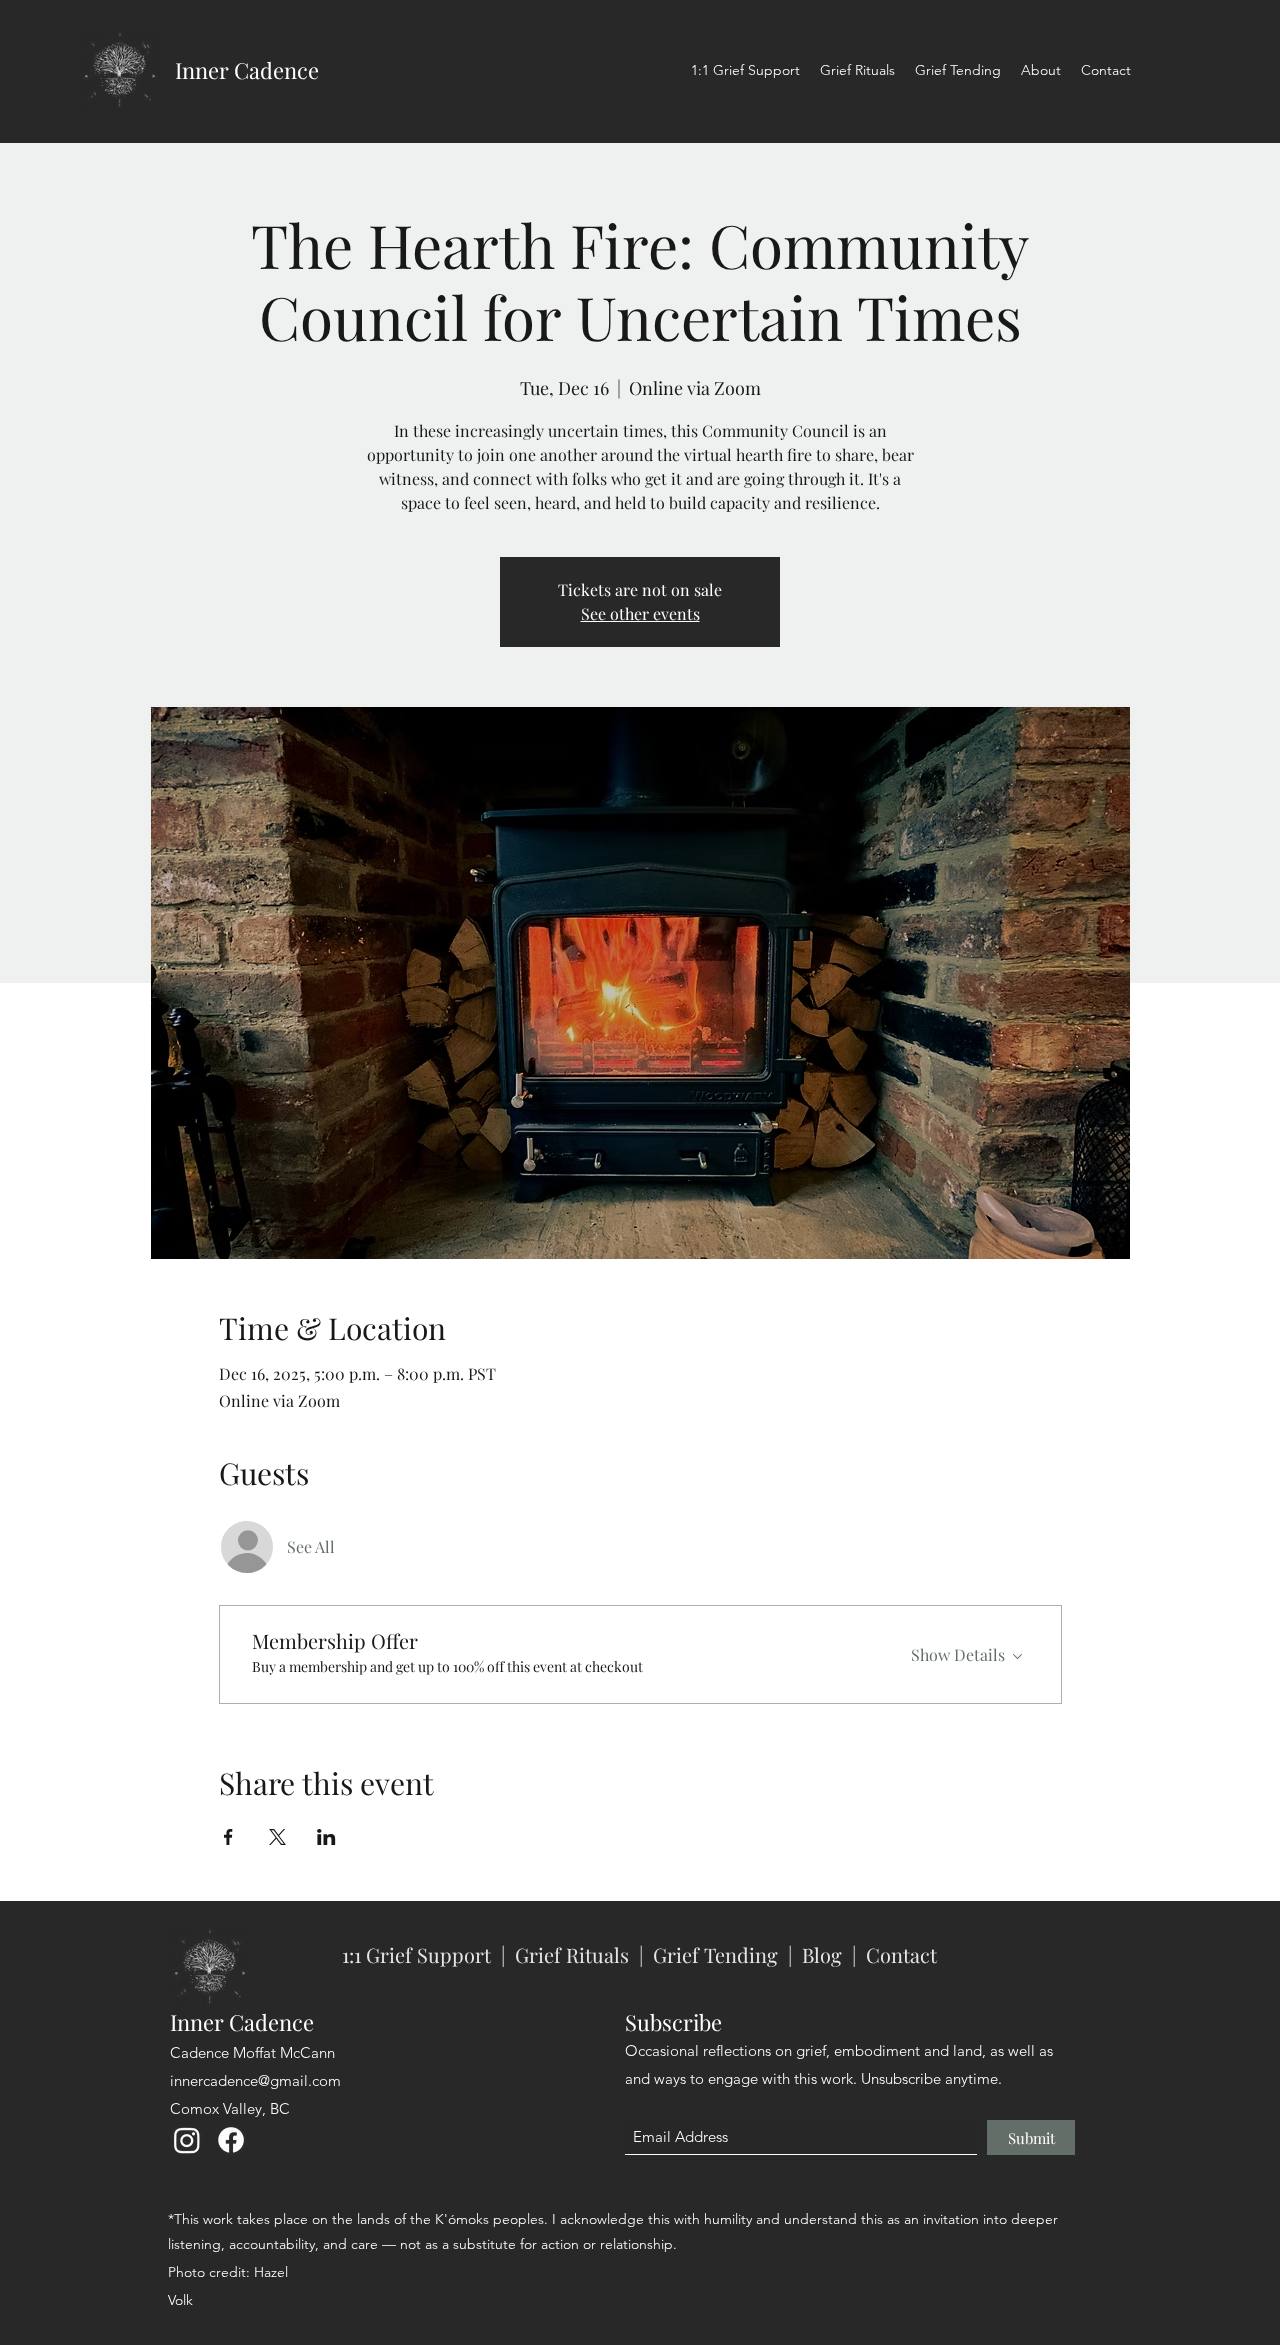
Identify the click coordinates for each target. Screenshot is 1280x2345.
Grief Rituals (572, 1954)
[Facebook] (231, 2140)
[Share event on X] (277, 1837)
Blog (822, 1954)
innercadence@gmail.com (255, 2080)
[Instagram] (187, 2140)
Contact (901, 1954)
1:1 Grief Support (419, 1954)
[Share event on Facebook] (228, 1837)
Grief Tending (715, 1954)
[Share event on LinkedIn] (326, 1837)
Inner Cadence (247, 70)
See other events (640, 613)
